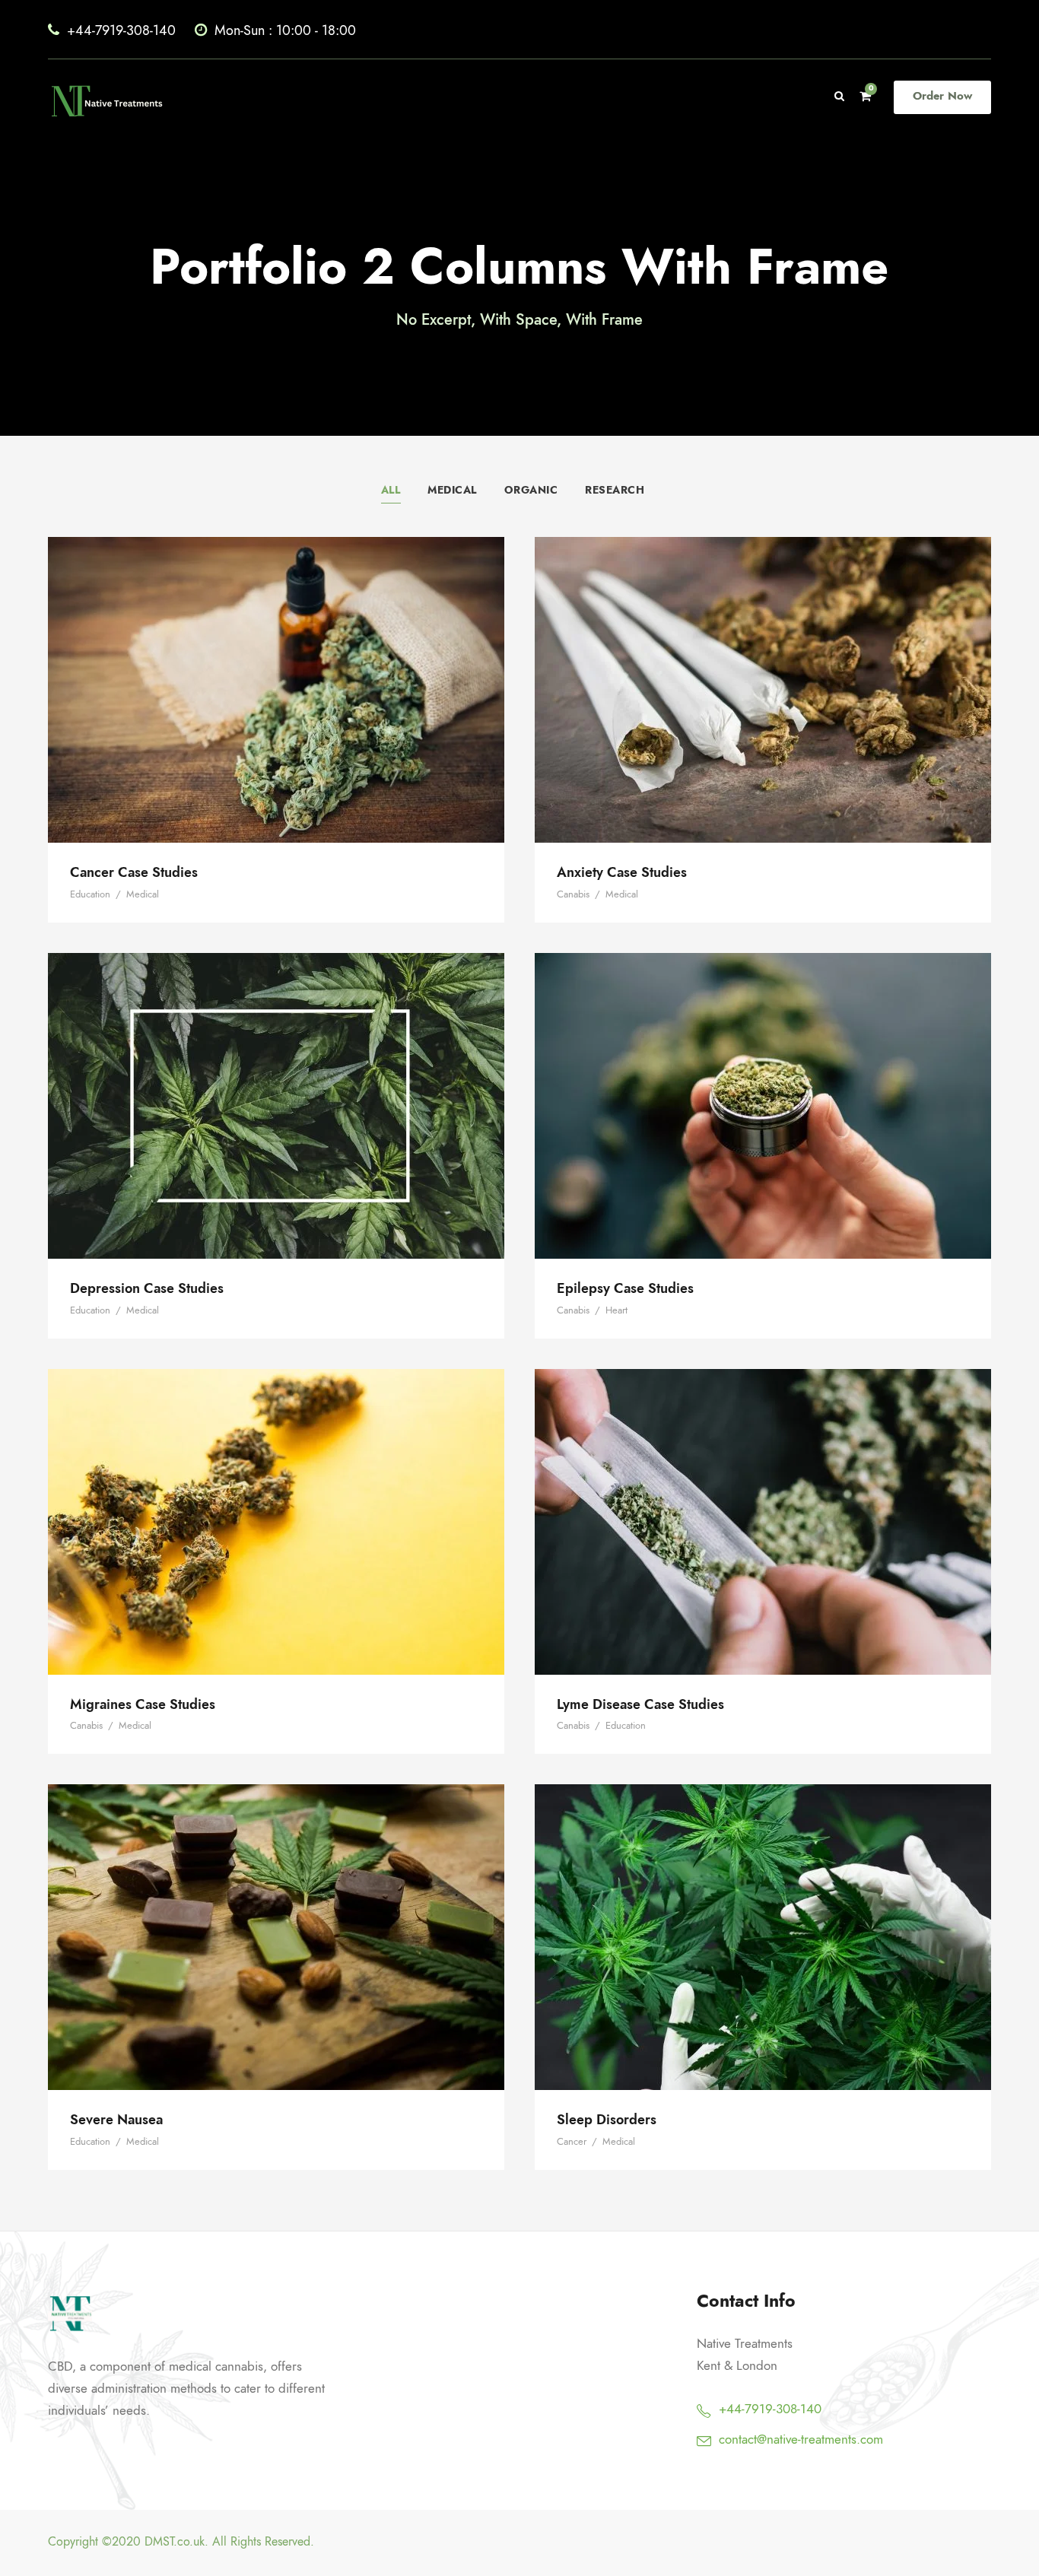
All (391, 490)
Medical (452, 490)
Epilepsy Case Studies (763, 1085)
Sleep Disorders (763, 1916)
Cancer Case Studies (276, 669)
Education (90, 894)
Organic (531, 490)
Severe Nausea (276, 1916)
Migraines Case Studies (276, 1501)
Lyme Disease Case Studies (763, 1501)
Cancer (572, 2142)
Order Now (942, 96)
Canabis (573, 894)
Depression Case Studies (276, 1085)
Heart (616, 1310)
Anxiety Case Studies (763, 669)
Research (615, 490)
